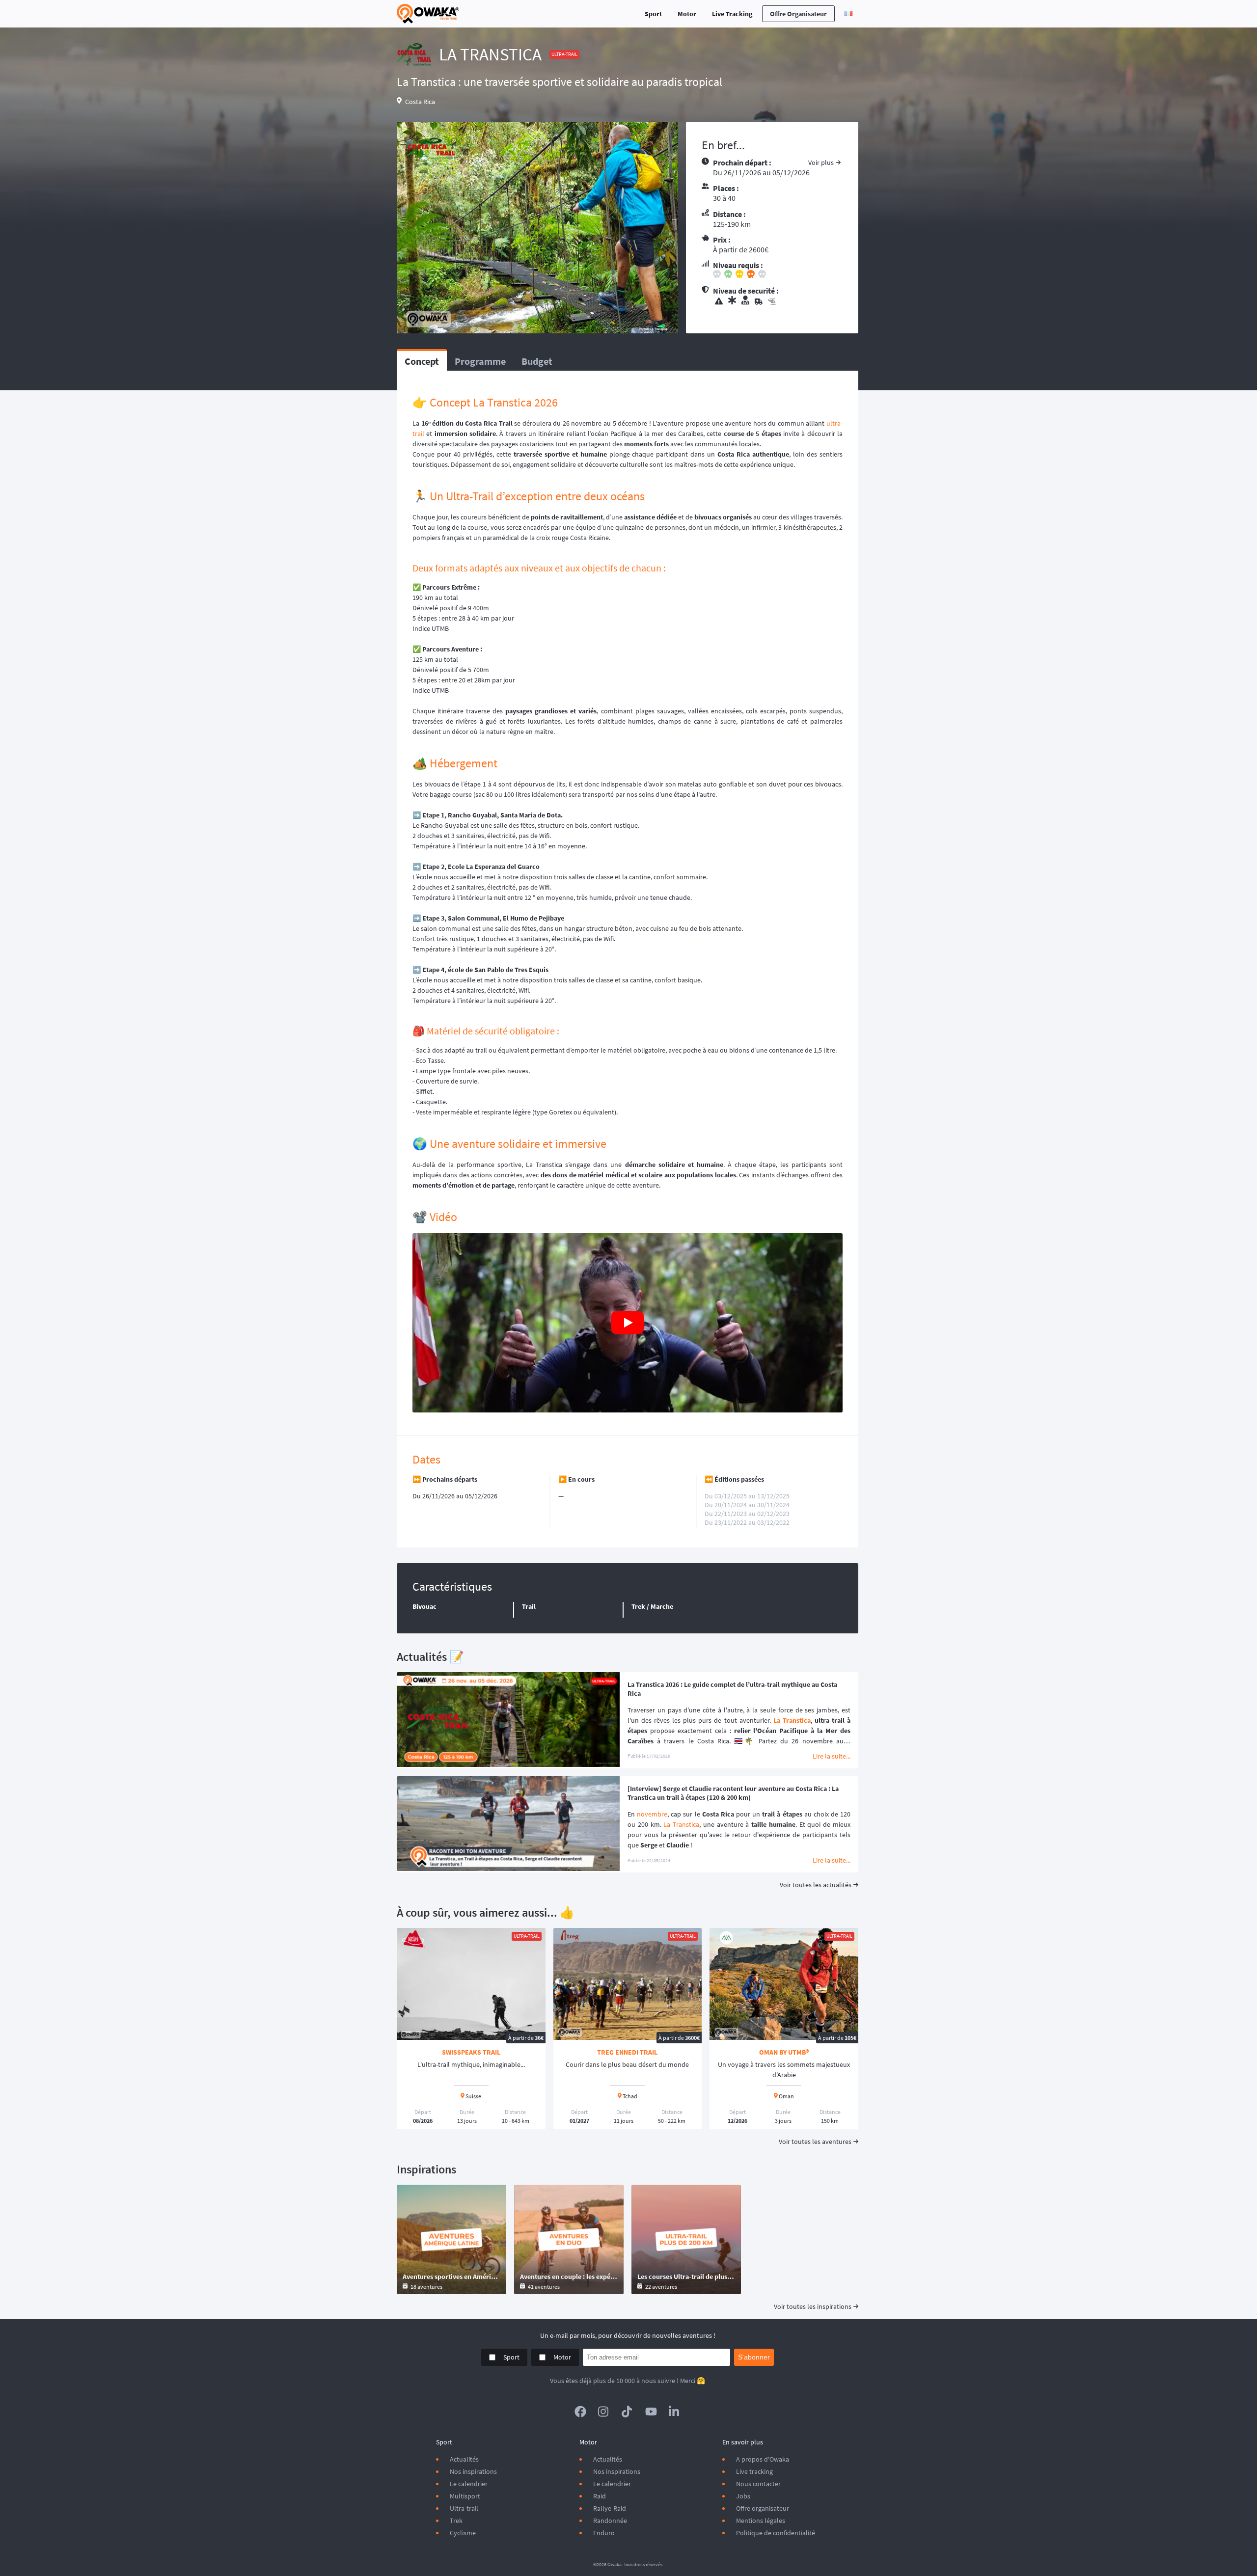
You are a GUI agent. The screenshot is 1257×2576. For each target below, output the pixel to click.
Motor (687, 14)
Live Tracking (732, 14)
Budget (537, 361)
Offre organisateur (798, 14)
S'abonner (754, 2357)
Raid (600, 2496)
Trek (456, 2521)
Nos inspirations (473, 2471)
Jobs (743, 2496)
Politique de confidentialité (776, 2533)
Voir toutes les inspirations (813, 2306)
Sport (653, 14)
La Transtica (792, 1720)
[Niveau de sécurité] (778, 301)
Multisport (465, 2496)
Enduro (604, 2533)
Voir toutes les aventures (815, 2142)
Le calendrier (469, 2484)
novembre (652, 1814)
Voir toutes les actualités (816, 1885)
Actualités (464, 2459)
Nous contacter (758, 2484)
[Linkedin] (675, 2412)
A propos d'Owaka (763, 2459)
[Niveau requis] (778, 275)
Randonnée (610, 2521)
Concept (422, 361)
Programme (480, 361)
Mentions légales (761, 2521)
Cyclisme (463, 2533)
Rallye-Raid (610, 2508)
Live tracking (754, 2471)
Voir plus (821, 163)
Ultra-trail (464, 2508)
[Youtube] (651, 2412)
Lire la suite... (832, 1756)
